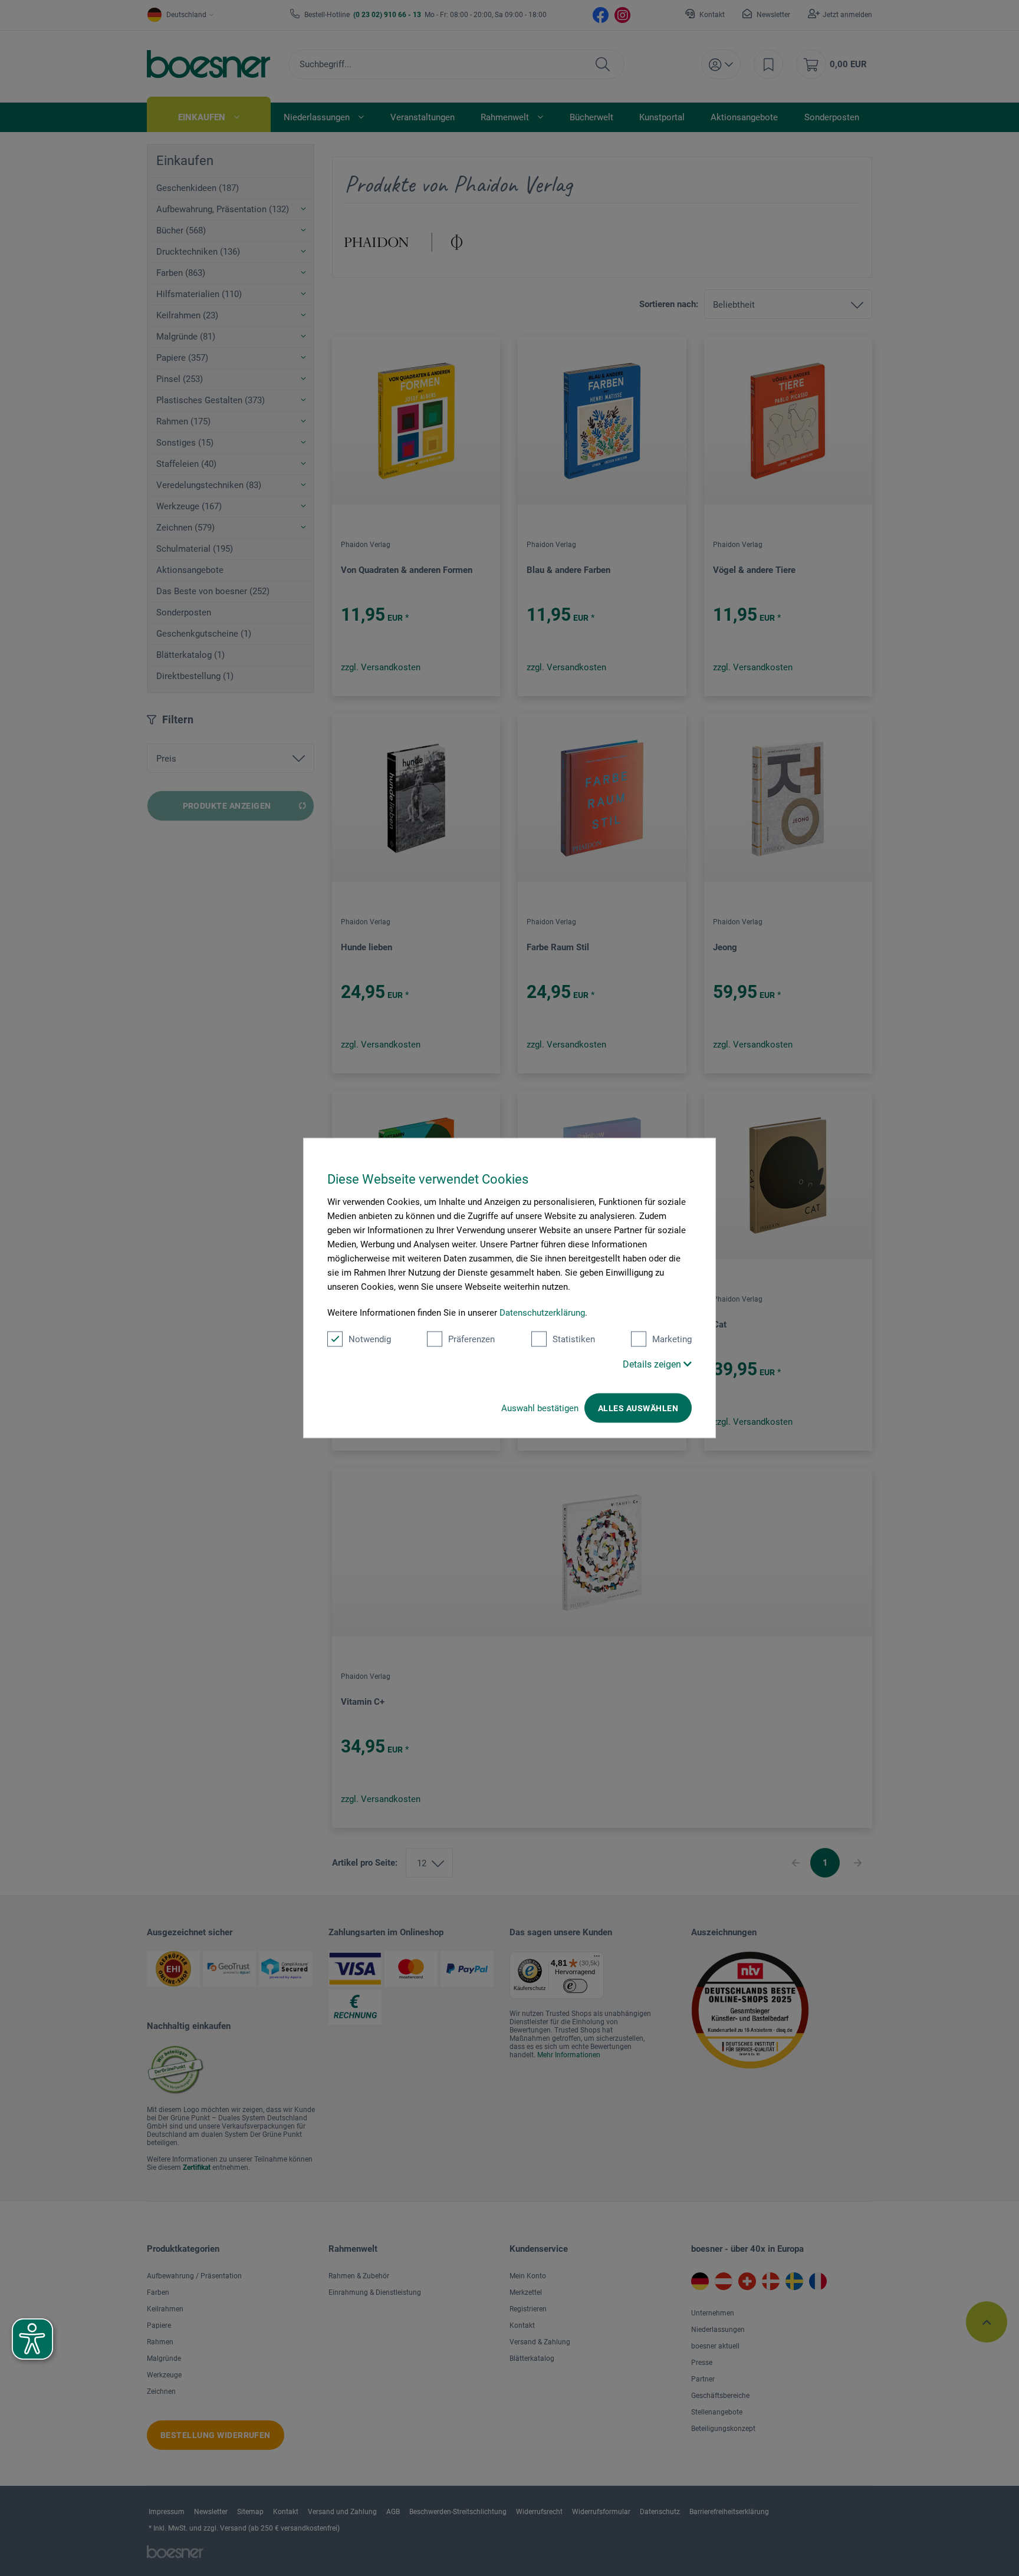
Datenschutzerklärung (542, 1313)
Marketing (672, 1339)
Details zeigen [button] (653, 1364)
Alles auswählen (638, 1408)
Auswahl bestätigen (540, 1408)
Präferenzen (471, 1339)
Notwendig (370, 1339)
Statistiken (574, 1339)
